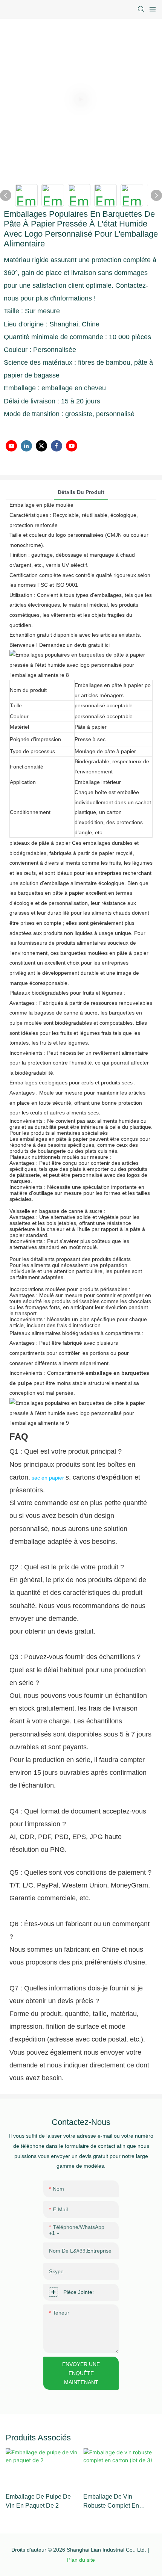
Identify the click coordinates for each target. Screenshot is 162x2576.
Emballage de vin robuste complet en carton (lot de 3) (111, 2502)
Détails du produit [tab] (81, 492)
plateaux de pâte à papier (40, 843)
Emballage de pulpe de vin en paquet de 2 (38, 2501)
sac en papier (47, 1478)
